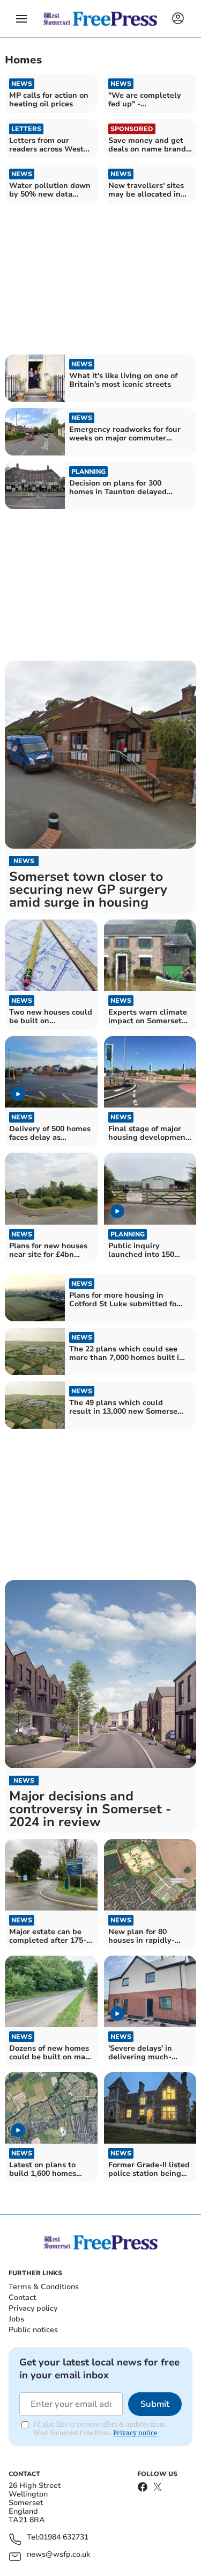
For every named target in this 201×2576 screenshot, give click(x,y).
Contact (22, 2298)
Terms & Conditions (44, 2287)
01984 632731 (64, 2538)
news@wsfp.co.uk (58, 2555)
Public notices (33, 2330)
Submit (155, 2404)
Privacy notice (135, 2433)
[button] (21, 19)
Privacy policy (33, 2308)
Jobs (16, 2319)
